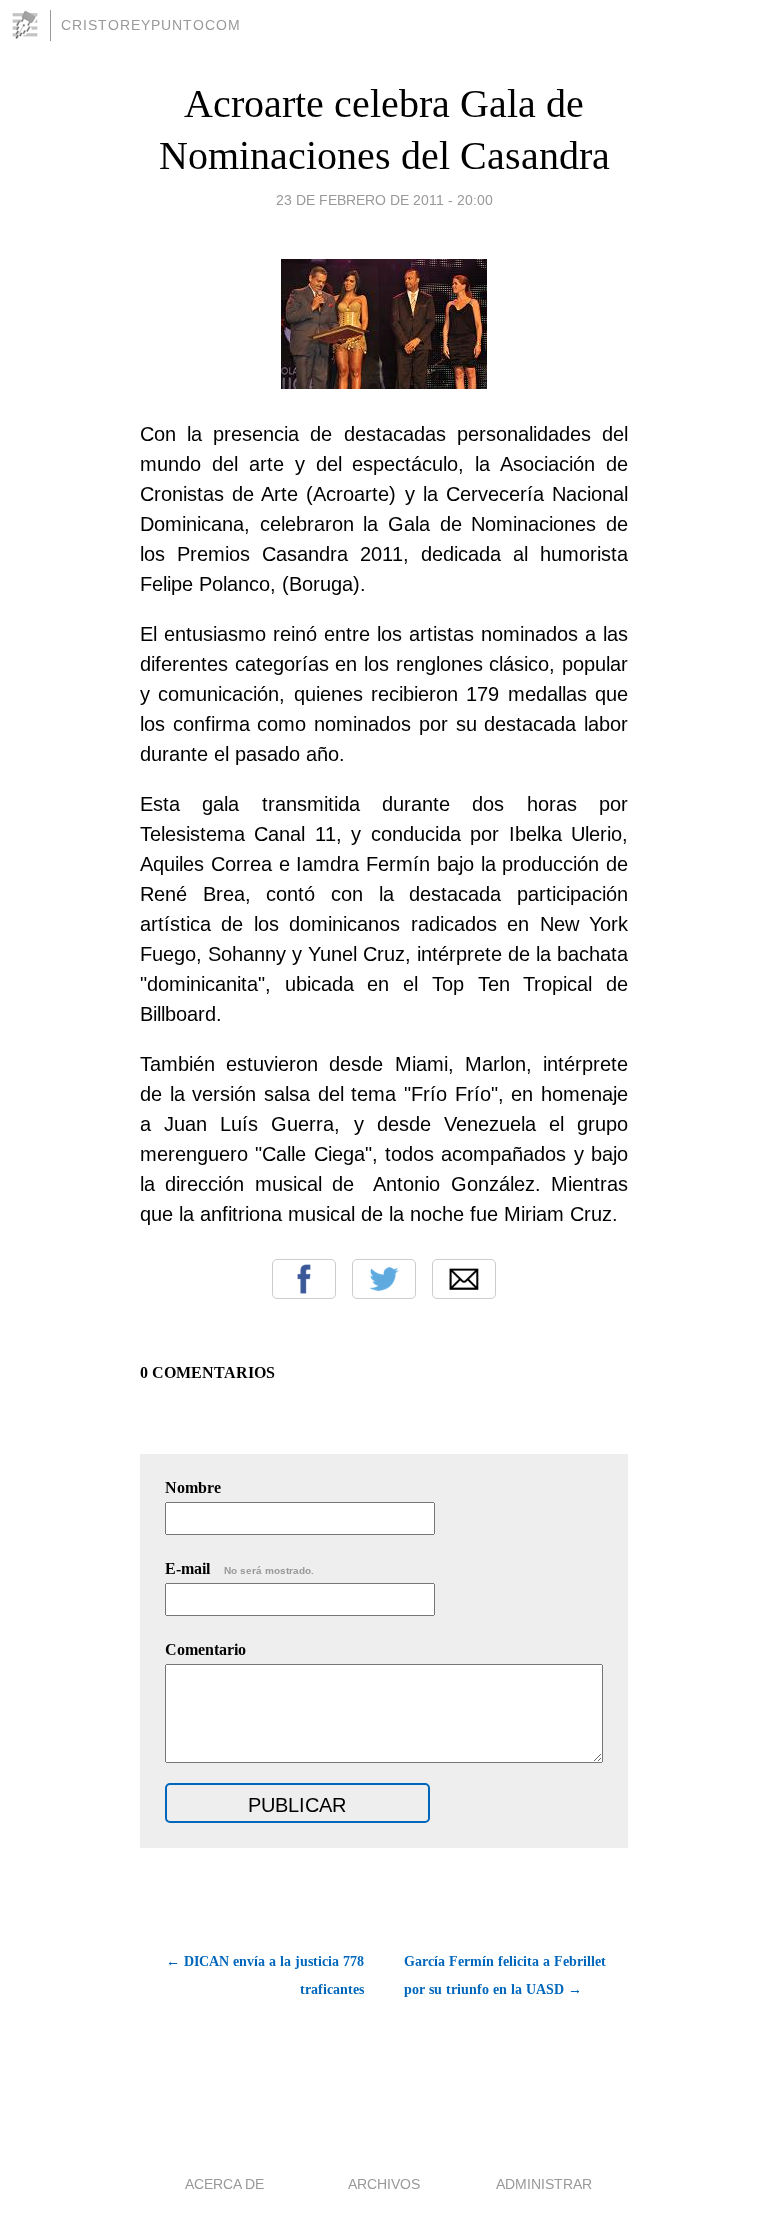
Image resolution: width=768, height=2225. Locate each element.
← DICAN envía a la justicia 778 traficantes (265, 1975)
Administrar (544, 2184)
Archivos (384, 2184)
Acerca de (224, 2184)
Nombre (193, 1487)
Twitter (384, 1279)
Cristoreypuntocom (151, 25)
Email (464, 1279)
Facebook (304, 1279)
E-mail (239, 1568)
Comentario (205, 1649)
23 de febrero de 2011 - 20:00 (384, 200)
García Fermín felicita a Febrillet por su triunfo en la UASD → (505, 1975)
